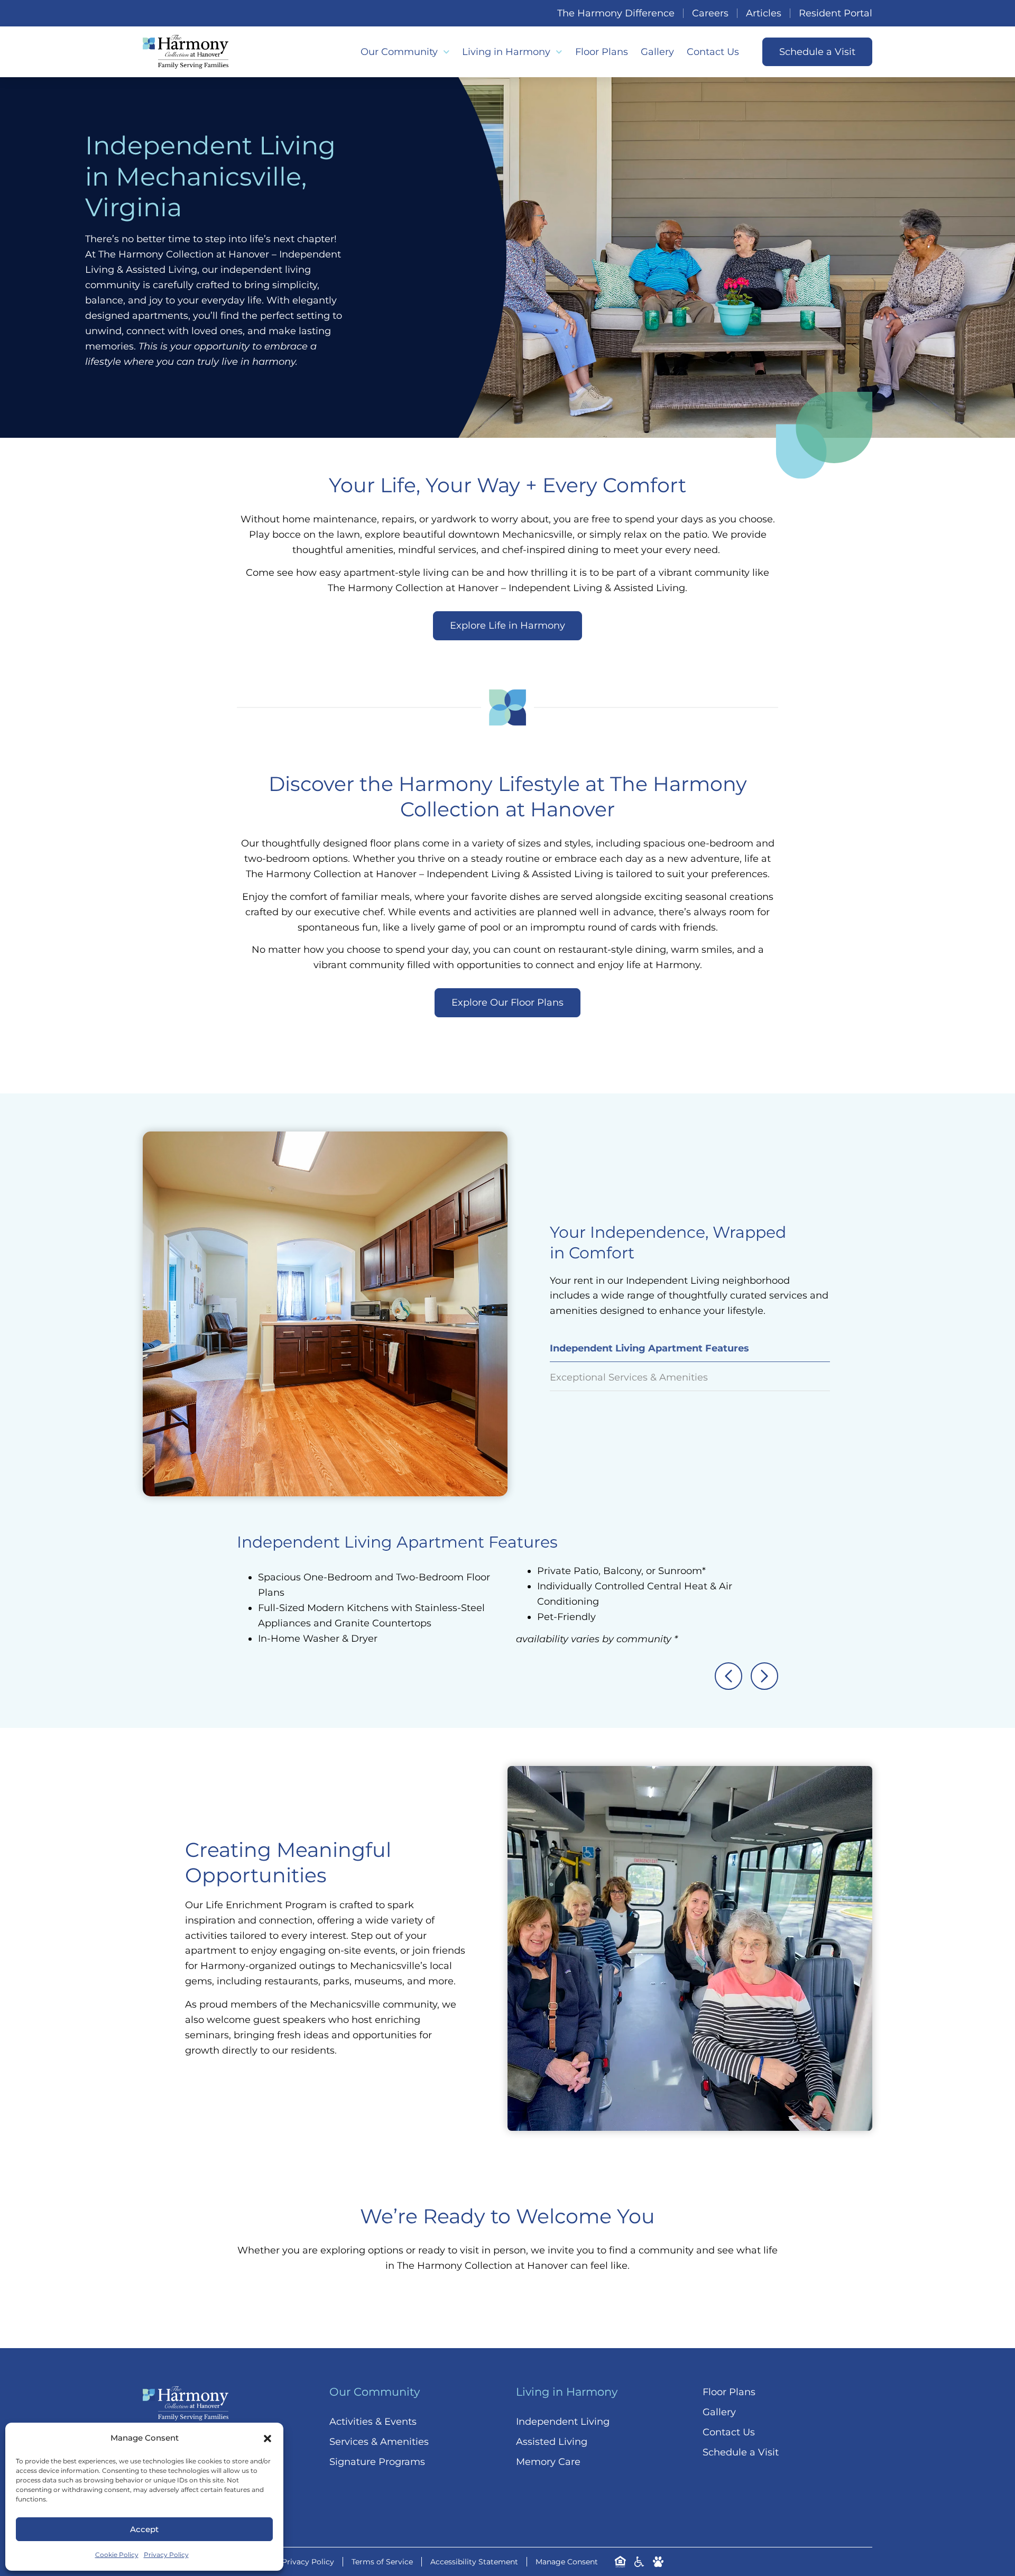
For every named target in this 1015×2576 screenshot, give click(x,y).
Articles (764, 13)
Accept (144, 2529)
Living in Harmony (506, 52)
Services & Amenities (379, 2442)
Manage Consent (567, 2562)
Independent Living (563, 2422)
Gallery (657, 52)
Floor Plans (602, 52)
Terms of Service (382, 2562)
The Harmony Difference (616, 13)
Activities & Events (373, 2422)
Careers (710, 13)
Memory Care (548, 2462)
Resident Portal (836, 13)
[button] (267, 2439)
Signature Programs (377, 2462)
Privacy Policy (166, 2555)
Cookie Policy (117, 2555)
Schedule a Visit (741, 2452)
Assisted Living (552, 2442)
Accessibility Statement (474, 2562)
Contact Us (713, 52)
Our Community (399, 52)
